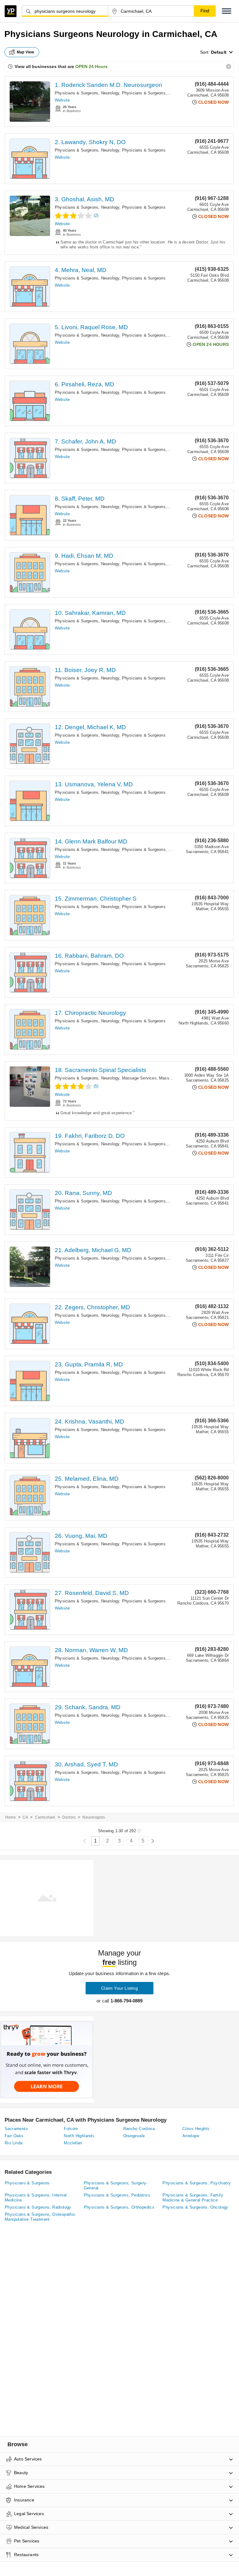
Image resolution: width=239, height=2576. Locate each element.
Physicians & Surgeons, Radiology (38, 2207)
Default (219, 52)
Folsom (71, 2129)
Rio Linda (14, 2143)
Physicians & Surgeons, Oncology (195, 2207)
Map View (26, 52)
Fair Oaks (14, 2136)
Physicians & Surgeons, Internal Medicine (36, 2198)
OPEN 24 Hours (91, 66)
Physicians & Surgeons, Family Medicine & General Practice (193, 2198)
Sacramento (16, 2129)
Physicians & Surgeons (144, 93)
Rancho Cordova (139, 2129)
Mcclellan (73, 2143)
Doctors (69, 1817)
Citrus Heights (196, 2129)
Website (62, 100)
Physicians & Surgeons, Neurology (87, 93)
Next (153, 1841)
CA (25, 1817)
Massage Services (139, 1078)
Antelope (191, 2136)
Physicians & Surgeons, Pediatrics (117, 2195)
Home (11, 1817)
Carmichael (45, 1817)
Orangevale (134, 2136)
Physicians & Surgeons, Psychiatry (197, 2183)
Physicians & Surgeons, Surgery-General (116, 2185)
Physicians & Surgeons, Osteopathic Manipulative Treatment (40, 2217)
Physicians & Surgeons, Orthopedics (119, 2207)
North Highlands (79, 2136)
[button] (227, 11)
